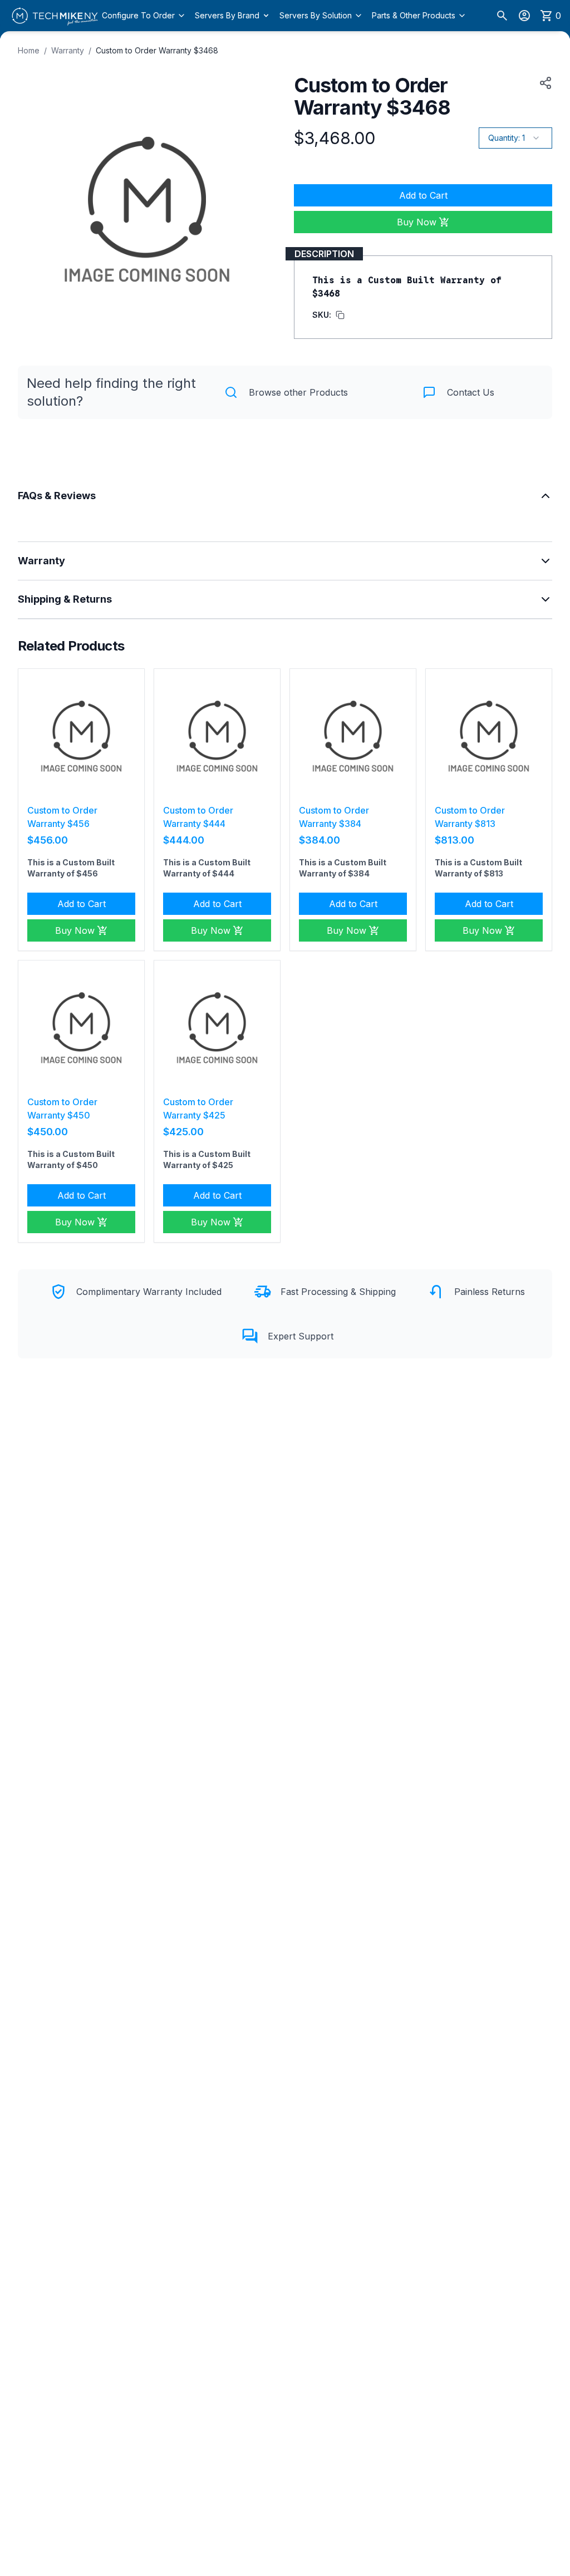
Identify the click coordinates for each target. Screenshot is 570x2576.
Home (29, 50)
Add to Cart (423, 195)
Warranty (68, 50)
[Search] (502, 16)
